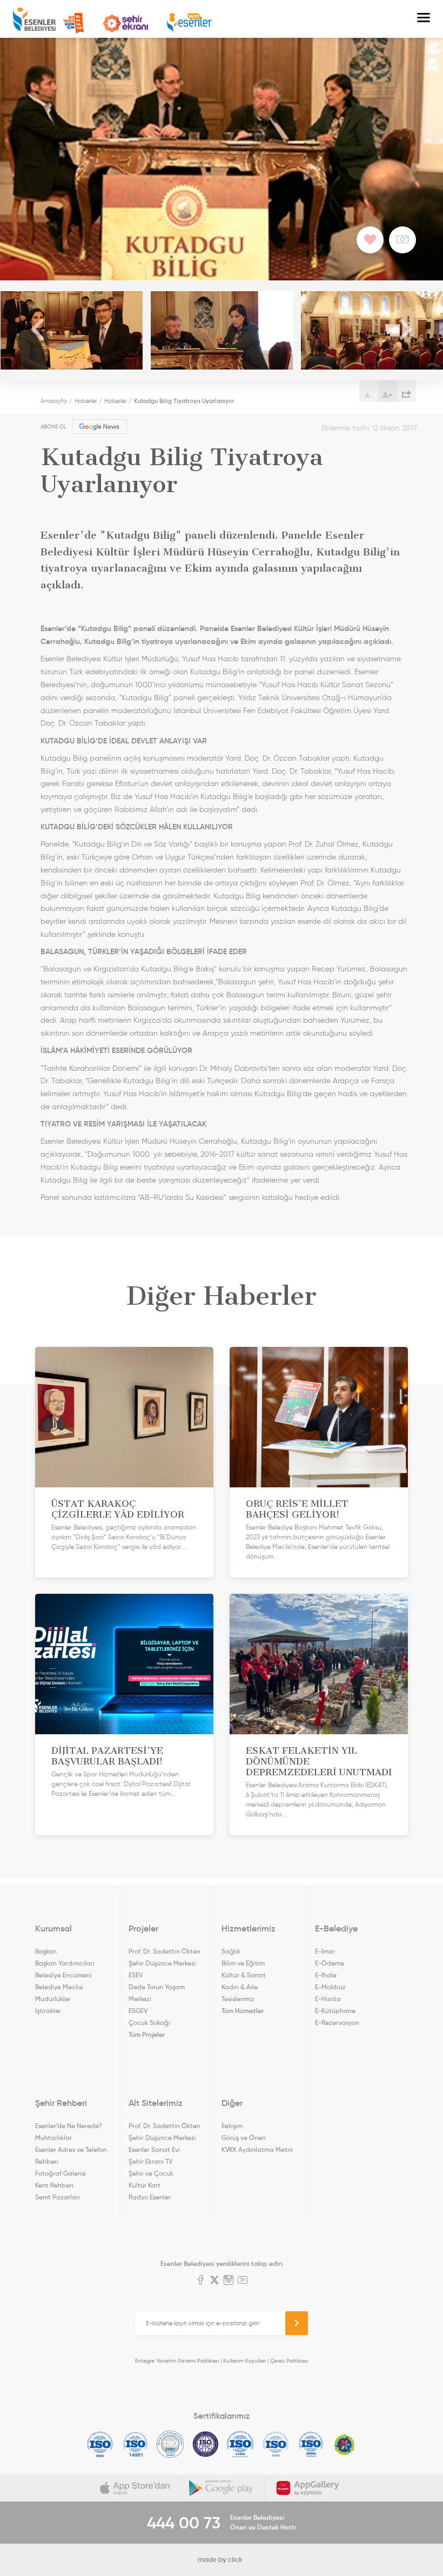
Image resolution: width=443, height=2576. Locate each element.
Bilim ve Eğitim (243, 1963)
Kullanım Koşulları (244, 2361)
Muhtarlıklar (53, 2138)
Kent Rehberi (54, 2185)
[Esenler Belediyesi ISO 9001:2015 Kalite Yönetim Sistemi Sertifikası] (100, 2444)
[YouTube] (243, 2281)
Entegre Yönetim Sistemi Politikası (177, 2361)
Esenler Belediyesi (34, 19)
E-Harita (328, 1999)
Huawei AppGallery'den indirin (308, 2488)
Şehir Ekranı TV (125, 24)
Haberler (86, 401)
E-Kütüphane (335, 2011)
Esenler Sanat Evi (154, 2149)
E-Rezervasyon (337, 2022)
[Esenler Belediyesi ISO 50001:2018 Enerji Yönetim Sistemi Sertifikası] (311, 2444)
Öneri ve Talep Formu (73, 23)
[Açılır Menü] (424, 19)
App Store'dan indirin (135, 2488)
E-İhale (326, 1975)
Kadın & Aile (240, 1987)
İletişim (232, 2126)
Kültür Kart (145, 2185)
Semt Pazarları (58, 2197)
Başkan (46, 1951)
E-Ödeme (330, 1963)
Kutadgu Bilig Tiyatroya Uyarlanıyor (184, 401)
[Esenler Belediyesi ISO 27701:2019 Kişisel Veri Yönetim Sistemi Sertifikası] (206, 2444)
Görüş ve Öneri (244, 2138)
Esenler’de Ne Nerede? (68, 2126)
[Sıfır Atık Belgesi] (345, 2444)
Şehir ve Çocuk (151, 2173)
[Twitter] (214, 2281)
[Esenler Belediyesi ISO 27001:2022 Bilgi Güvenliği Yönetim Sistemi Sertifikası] (170, 2444)
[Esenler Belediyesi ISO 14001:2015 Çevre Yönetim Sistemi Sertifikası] (135, 2444)
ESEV (136, 1975)
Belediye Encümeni (63, 1975)
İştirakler (48, 2011)
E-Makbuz (330, 1987)
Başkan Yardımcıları (65, 1963)
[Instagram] (229, 2281)
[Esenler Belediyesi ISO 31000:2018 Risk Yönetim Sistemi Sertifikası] (241, 2444)
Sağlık (231, 1951)
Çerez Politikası (289, 2361)
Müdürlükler (53, 1999)
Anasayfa (54, 401)
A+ (388, 395)
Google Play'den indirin (222, 2488)
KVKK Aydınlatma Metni (257, 2149)
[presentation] (38, 330)
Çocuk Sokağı (149, 2022)
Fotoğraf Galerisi (61, 2173)
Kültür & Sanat (244, 1975)
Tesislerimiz (238, 1999)
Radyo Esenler (189, 23)
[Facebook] (200, 2281)
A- (369, 396)
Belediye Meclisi (59, 1987)
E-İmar (325, 1951)
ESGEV (138, 2011)
